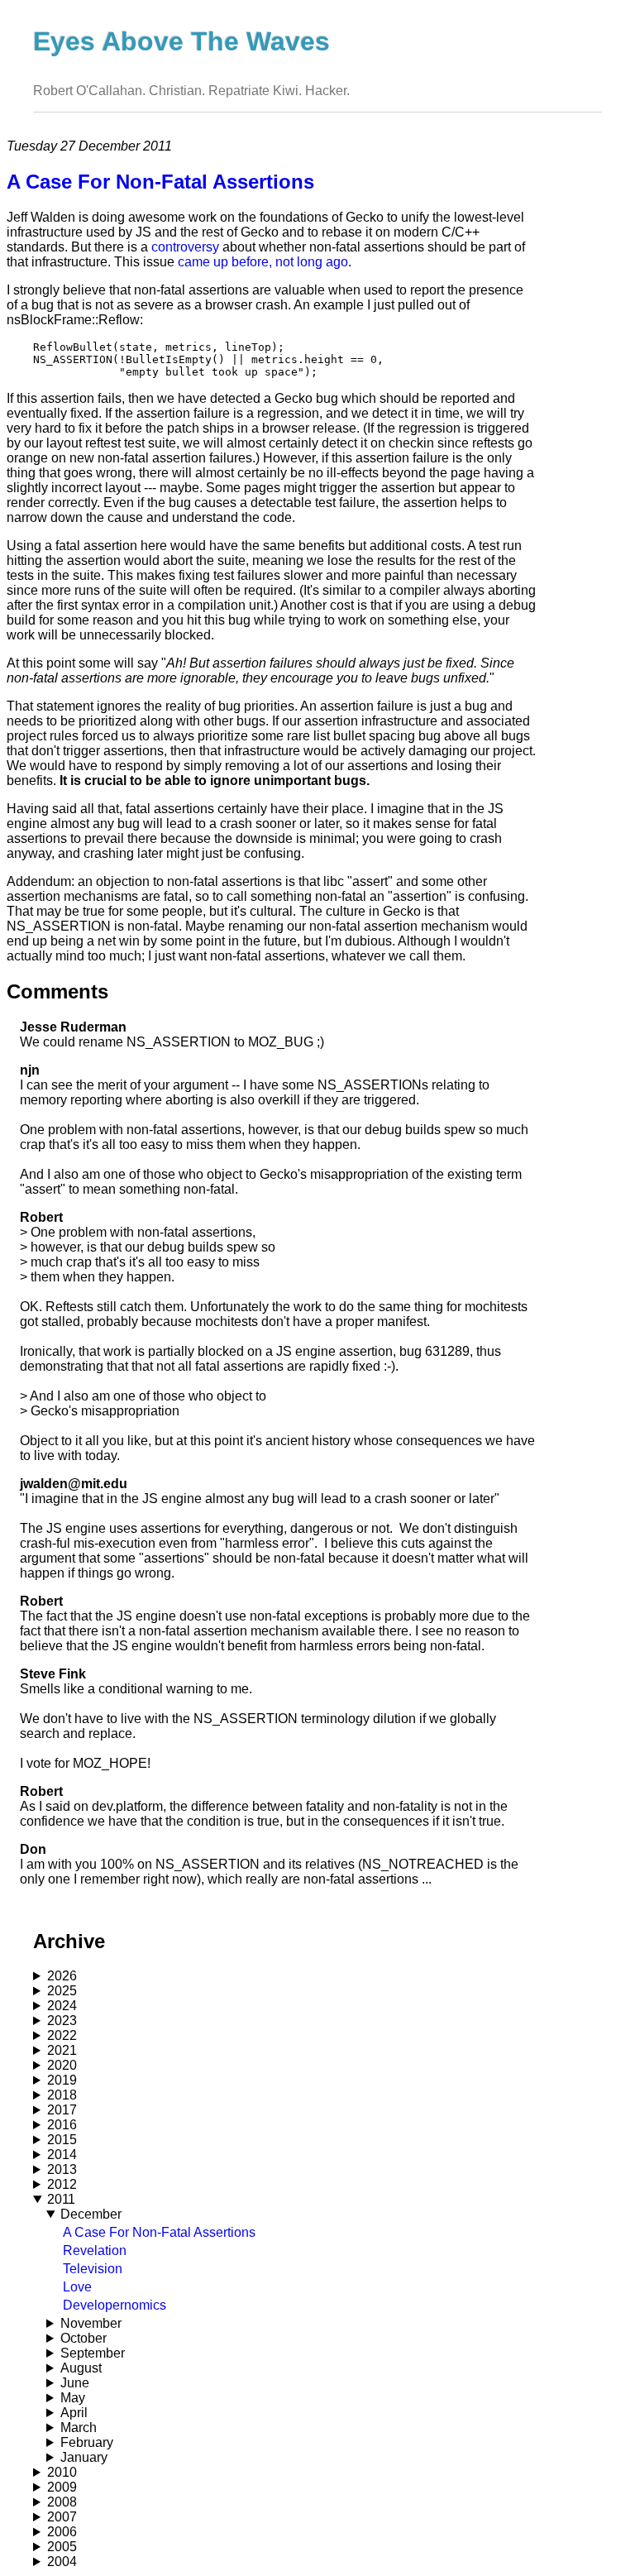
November (91, 2323)
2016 (62, 2125)
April (74, 2413)
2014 (62, 2155)
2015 (62, 2140)
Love (77, 2287)
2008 (62, 2502)
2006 (62, 2532)
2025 (62, 1991)
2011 (61, 2199)
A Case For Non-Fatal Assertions (159, 2232)
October (84, 2338)
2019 (62, 2080)
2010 (62, 2472)
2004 (62, 2562)
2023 (62, 2021)
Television (93, 2269)
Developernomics (115, 2305)
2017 (62, 2110)
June (75, 2383)
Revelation (95, 2250)
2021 (62, 2050)
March (79, 2428)
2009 (62, 2487)
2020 (62, 2065)
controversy (185, 247)
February (87, 2442)
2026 (62, 1976)
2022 (62, 2035)
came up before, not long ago (263, 262)
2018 (62, 2095)
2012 (62, 2184)
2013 (62, 2169)
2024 (62, 2006)
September (93, 2353)
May (73, 2398)
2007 (62, 2517)
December (91, 2214)
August (81, 2368)
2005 (62, 2547)
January (84, 2457)
